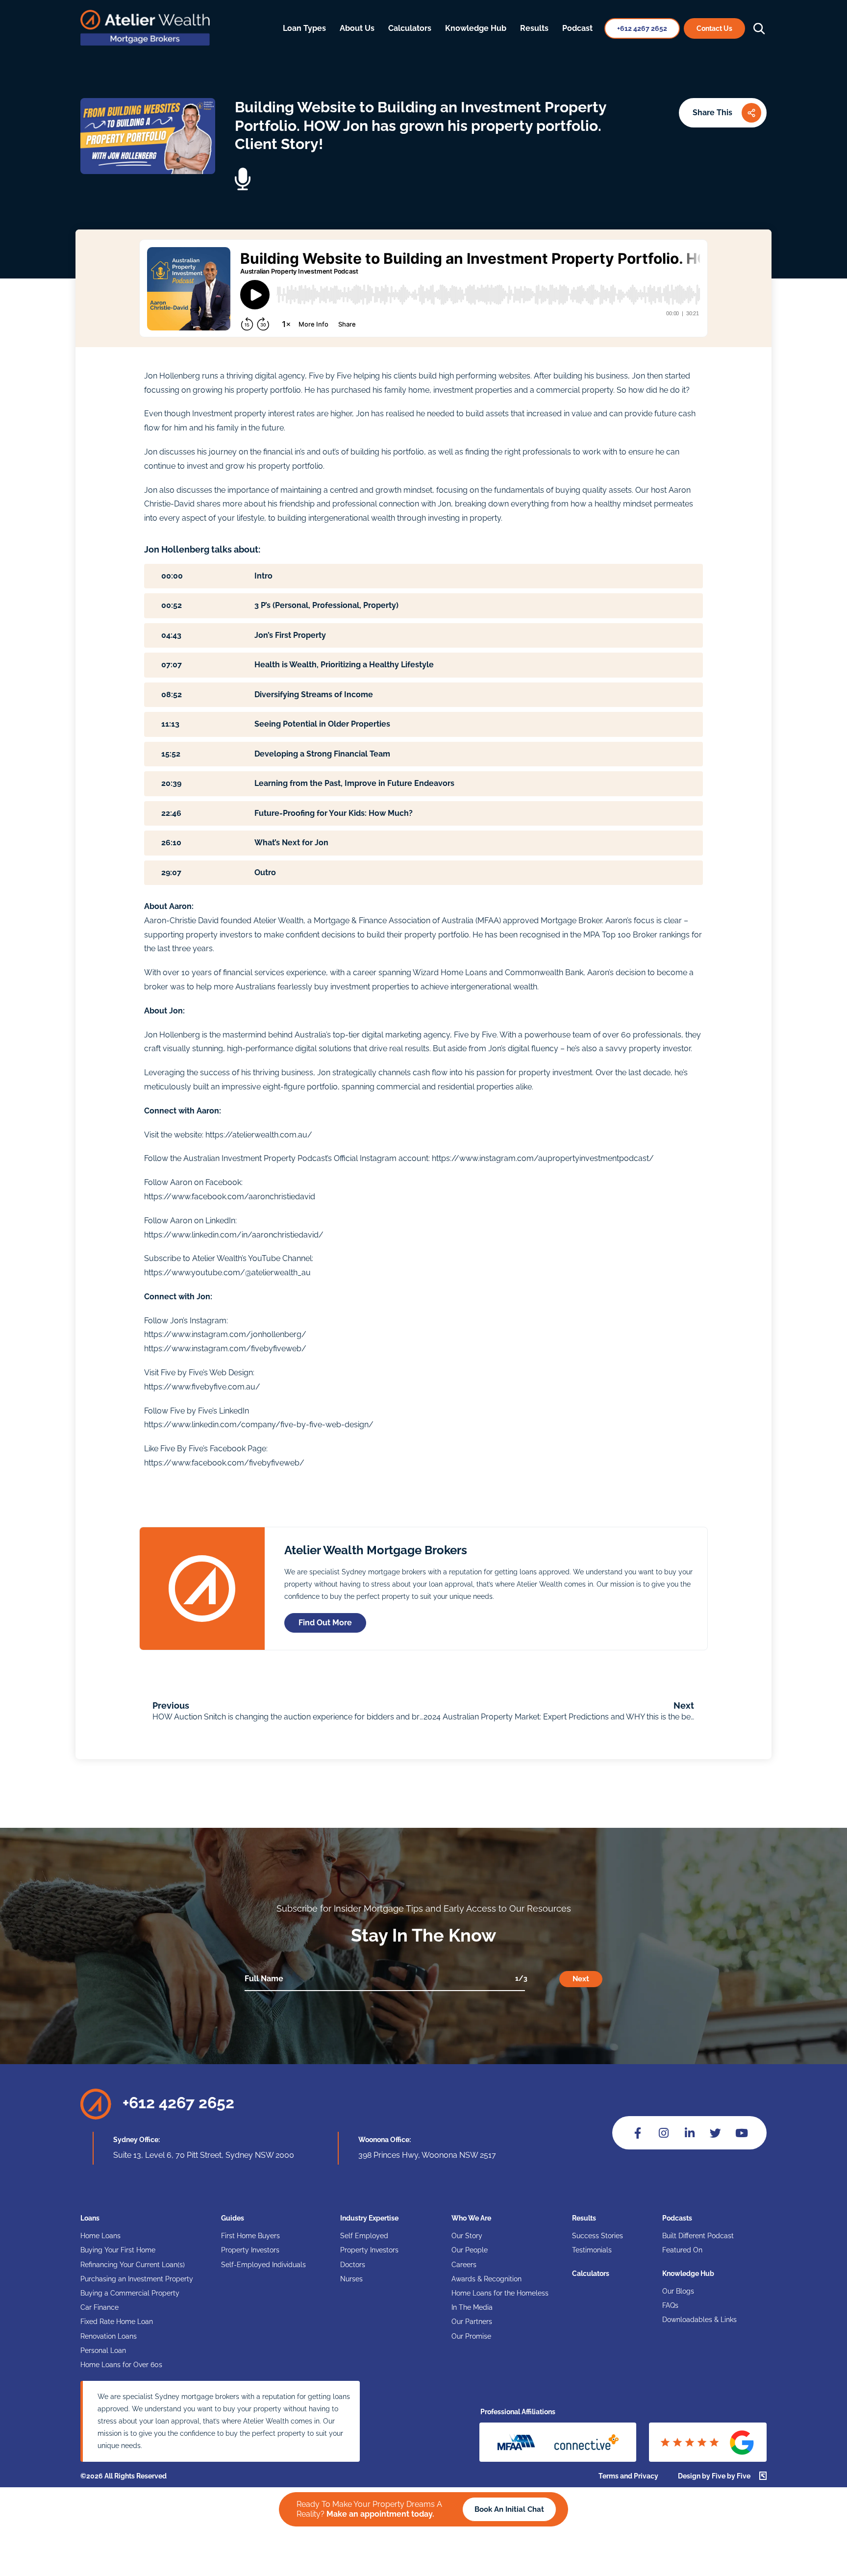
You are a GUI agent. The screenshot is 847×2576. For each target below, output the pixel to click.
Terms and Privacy (628, 2476)
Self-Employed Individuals (263, 2265)
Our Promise (471, 2336)
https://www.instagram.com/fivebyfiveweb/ (225, 1349)
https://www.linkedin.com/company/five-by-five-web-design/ (259, 1425)
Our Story (467, 2236)
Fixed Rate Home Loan (117, 2322)
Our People (470, 2250)
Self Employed (364, 2236)
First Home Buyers (250, 2236)
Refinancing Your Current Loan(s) (133, 2265)
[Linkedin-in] (689, 2133)
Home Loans (100, 2236)
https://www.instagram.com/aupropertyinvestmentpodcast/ (543, 1158)
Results (534, 28)
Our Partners (472, 2322)
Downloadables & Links (699, 2320)
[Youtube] (741, 2133)
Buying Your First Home (118, 2250)
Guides (233, 2218)
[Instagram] (663, 2133)
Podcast (577, 28)
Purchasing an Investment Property (137, 2279)
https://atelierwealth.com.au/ (259, 1135)
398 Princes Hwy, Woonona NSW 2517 (427, 2155)
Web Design (231, 1373)
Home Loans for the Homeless (500, 2293)
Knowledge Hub (476, 28)
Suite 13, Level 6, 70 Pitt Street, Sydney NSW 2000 (204, 2155)
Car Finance (100, 2307)
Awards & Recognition (486, 2279)
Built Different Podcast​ (698, 2236)
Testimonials (592, 2250)
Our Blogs (678, 2291)
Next (581, 1979)
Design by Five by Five (714, 2476)
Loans (90, 2218)
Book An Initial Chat (509, 2509)
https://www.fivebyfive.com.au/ (202, 1387)
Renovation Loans (109, 2336)
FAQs (670, 2305)
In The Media (472, 2307)
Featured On (682, 2250)
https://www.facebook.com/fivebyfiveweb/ (224, 1463)
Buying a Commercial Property (130, 2293)
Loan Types (304, 28)
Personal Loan (103, 2350)
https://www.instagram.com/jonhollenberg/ (225, 1334)
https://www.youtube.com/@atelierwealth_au (227, 1273)
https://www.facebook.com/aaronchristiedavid (230, 1197)
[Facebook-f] (637, 2133)
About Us (357, 28)
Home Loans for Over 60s (121, 2365)
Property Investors (250, 2250)
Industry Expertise (369, 2218)
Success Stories (598, 2236)
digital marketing (392, 1035)
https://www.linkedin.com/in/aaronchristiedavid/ (234, 1235)
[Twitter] (715, 2133)
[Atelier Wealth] (145, 43)
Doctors (353, 2265)
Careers (464, 2265)
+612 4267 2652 (178, 2103)
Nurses (351, 2279)
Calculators (410, 28)
